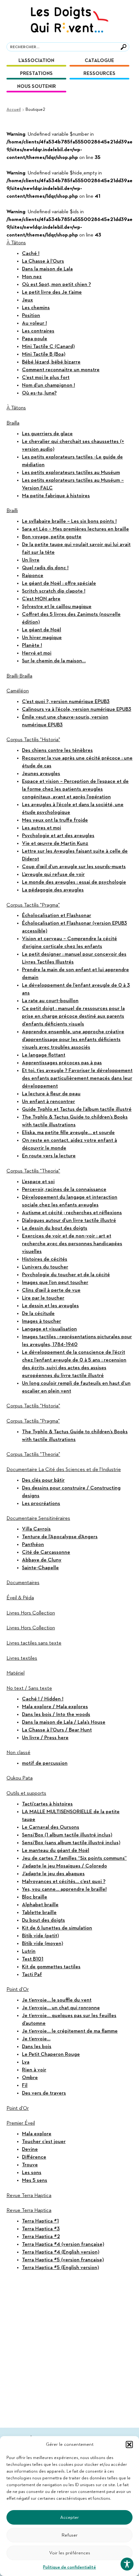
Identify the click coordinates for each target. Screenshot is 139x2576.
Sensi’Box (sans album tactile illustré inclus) (71, 1843)
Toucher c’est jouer (44, 2142)
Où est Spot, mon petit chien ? (56, 285)
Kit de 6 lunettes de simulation (57, 1928)
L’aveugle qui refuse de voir (53, 875)
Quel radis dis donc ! (45, 568)
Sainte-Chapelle (40, 1568)
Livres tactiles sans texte (34, 1643)
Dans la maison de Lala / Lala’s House (64, 1722)
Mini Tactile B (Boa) (44, 354)
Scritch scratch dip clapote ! (54, 591)
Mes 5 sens (35, 2181)
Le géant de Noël (42, 630)
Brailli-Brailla (19, 676)
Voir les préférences (70, 2553)
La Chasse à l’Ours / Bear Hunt (57, 1730)
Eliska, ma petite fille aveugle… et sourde (68, 1133)
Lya (26, 2062)
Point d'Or (18, 1990)
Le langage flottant (44, 1055)
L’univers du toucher (45, 1267)
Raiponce (33, 576)
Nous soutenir (37, 86)
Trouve (30, 2165)
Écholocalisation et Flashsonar (57, 916)
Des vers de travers (44, 2093)
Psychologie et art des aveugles (58, 836)
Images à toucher (42, 1321)
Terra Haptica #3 (41, 2229)
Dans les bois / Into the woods (56, 1715)
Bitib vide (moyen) (43, 1944)
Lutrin (29, 1951)
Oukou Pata (20, 1778)
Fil (25, 2086)
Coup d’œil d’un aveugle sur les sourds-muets (74, 867)
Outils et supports (26, 1793)
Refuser (69, 2535)
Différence (34, 2157)
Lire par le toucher (43, 1298)
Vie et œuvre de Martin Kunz (55, 844)
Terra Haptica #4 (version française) (63, 2245)
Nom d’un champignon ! (48, 385)
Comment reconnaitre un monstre (61, 370)
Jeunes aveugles (41, 774)
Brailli (12, 511)
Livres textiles (22, 1658)
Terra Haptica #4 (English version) (61, 2252)
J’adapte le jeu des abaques (53, 1874)
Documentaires (23, 1583)
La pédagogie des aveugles (53, 890)
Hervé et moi (37, 653)
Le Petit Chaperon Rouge (51, 2055)
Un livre (31, 560)
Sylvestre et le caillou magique (57, 607)
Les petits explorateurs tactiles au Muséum (71, 473)
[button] (129, 2445)
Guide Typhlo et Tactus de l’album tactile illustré (77, 1109)
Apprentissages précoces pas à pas (62, 1063)
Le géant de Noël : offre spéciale (59, 584)
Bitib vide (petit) (40, 1936)
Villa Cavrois (36, 1529)
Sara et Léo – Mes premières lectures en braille (75, 529)
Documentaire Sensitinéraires (38, 1519)
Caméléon (18, 691)
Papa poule (35, 339)
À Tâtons (16, 243)
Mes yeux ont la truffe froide (55, 820)
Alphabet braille (40, 1905)
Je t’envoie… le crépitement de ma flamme (70, 2031)
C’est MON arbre (41, 599)
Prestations (36, 74)
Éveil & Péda (20, 1598)
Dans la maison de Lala (47, 269)
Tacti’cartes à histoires (47, 1804)
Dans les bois (37, 2047)
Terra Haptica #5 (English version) (60, 2268)
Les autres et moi (42, 828)
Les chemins (36, 308)
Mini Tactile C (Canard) (48, 347)
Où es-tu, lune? (39, 393)
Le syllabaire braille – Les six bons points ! (69, 521)
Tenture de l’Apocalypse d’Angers (60, 1537)
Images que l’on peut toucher (55, 1283)
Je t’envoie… (36, 2039)
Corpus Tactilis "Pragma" (33, 905)
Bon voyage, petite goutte (52, 537)
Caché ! (31, 254)
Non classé (18, 1753)
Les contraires (38, 331)
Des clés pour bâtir (43, 1480)
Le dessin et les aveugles (50, 1306)
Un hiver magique (42, 638)
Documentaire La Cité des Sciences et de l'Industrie (64, 1470)
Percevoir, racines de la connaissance (64, 1190)
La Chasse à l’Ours (43, 261)
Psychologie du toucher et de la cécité (66, 1275)
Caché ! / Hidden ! (43, 1699)
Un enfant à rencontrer (48, 1102)
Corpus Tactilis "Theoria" (33, 1171)
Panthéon (33, 1545)
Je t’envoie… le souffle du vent (57, 2000)
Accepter (69, 2517)
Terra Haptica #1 (40, 2221)
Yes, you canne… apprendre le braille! (64, 1889)
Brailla (13, 423)
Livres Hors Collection (31, 1613)
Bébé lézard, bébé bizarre (51, 362)
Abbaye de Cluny (42, 1560)
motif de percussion (45, 1763)
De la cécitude (38, 1314)
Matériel (16, 1673)
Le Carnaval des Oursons (51, 1827)
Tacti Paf (32, 1975)
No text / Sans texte (29, 1688)
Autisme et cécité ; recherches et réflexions (72, 1213)
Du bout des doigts (43, 1920)
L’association (36, 61)
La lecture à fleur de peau (51, 1094)
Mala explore (37, 2134)
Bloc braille (35, 1897)
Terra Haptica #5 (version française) (63, 2260)
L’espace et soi (38, 1182)
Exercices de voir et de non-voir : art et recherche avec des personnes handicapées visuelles (72, 1244)
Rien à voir (34, 2070)
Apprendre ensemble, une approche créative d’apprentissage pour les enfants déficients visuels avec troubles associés (73, 1040)
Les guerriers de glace (47, 434)
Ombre (30, 2078)
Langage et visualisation (49, 1329)
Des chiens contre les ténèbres (57, 751)
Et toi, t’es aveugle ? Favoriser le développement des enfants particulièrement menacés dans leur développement (77, 1078)
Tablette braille (39, 1913)
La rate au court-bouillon (50, 1001)
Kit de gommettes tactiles (51, 1967)
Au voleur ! (34, 323)
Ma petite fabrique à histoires (56, 496)
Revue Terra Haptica (29, 2196)
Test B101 (33, 1959)
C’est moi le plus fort (46, 378)
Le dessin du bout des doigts (55, 1228)
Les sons (32, 2173)
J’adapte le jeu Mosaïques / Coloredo (64, 1866)
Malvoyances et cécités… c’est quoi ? (64, 1882)
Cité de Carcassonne (46, 1552)
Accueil (14, 110)
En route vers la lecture (49, 1156)
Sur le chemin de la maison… (54, 661)
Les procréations (41, 1504)
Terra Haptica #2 (41, 2237)
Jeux (27, 300)
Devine (30, 2150)
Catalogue (99, 61)
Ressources (99, 74)
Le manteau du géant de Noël (56, 1851)
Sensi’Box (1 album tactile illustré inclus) (67, 1835)
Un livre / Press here (45, 1738)
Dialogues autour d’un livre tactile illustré (69, 1221)
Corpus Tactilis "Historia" (33, 740)
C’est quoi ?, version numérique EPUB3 (66, 702)
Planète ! (32, 646)
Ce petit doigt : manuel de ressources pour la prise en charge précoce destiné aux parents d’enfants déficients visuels (73, 1016)
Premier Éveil (21, 2123)
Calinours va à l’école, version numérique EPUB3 (77, 710)
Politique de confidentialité (69, 2567)
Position (31, 316)
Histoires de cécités (45, 1259)
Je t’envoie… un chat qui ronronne (61, 2008)
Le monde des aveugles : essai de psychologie (74, 882)
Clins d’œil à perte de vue (51, 1290)
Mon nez (32, 277)
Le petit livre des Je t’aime (52, 292)
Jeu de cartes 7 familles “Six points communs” (74, 1858)
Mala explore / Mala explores (55, 1707)
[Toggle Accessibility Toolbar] (127, 2564)
